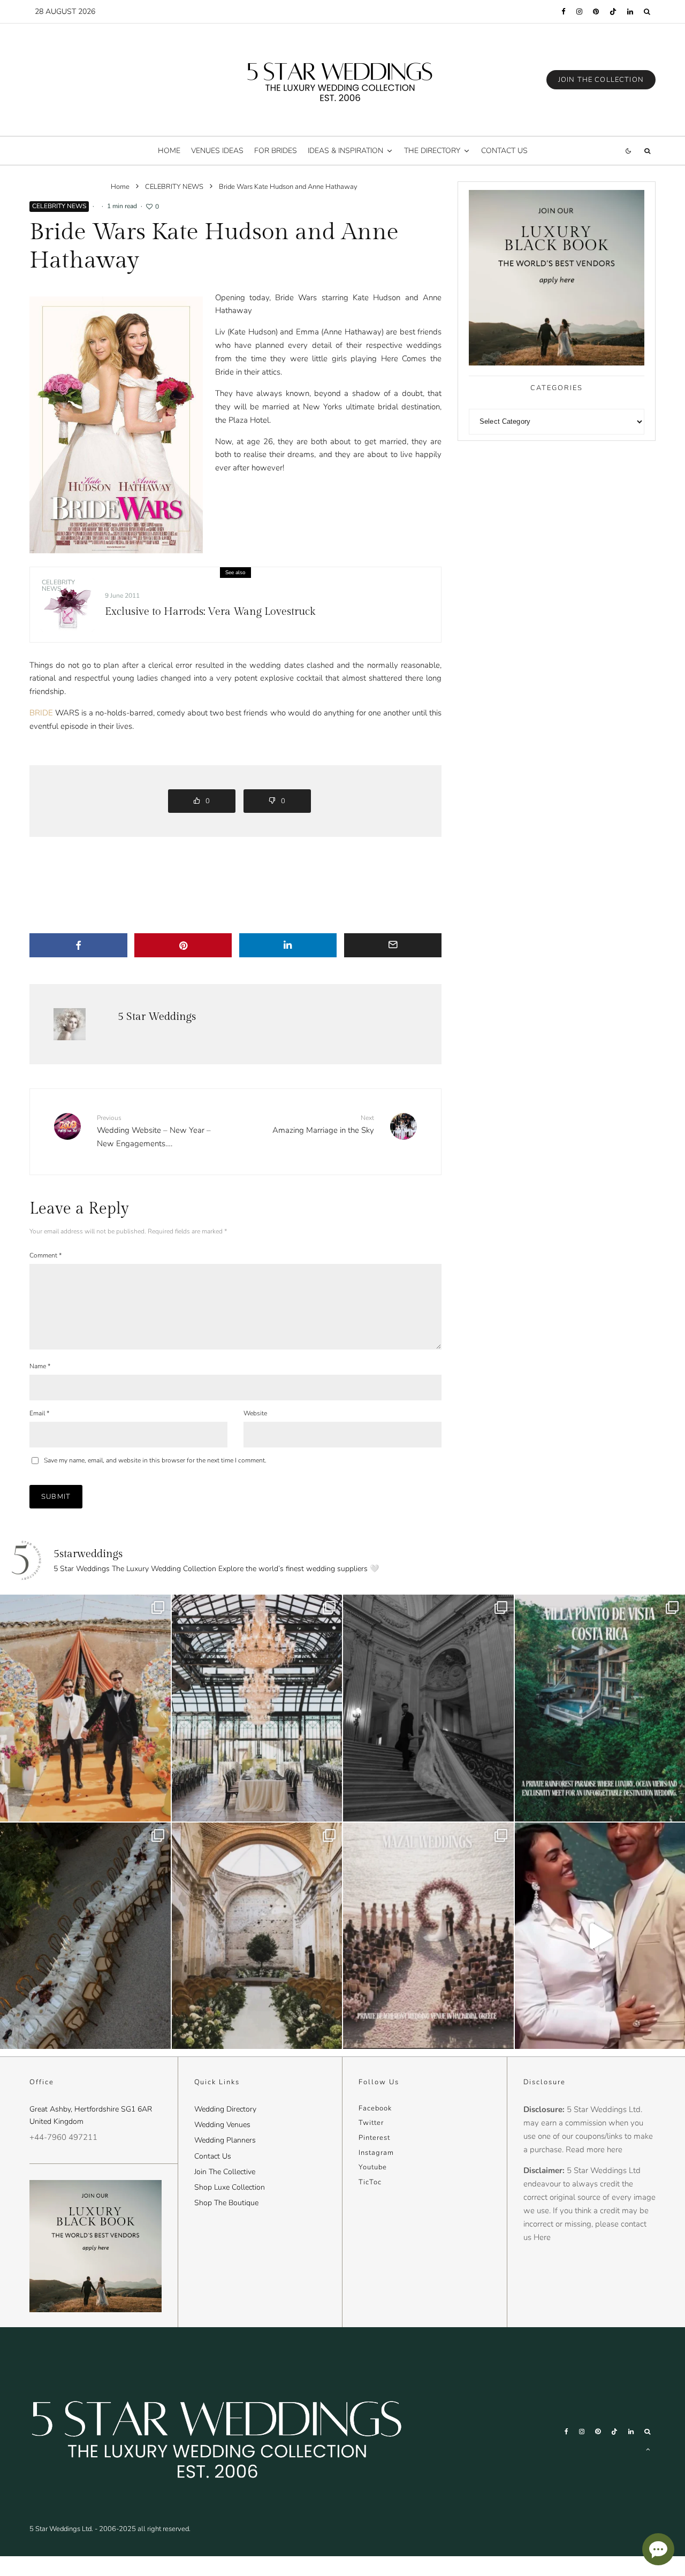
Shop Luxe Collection (230, 2187)
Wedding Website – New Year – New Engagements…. (154, 1131)
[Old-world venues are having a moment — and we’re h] (257, 1936)
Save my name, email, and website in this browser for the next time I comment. (155, 1460)
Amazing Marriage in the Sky (323, 1125)
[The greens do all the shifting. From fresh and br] (257, 1708)
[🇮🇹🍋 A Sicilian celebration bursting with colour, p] (85, 1708)
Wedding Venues (222, 2125)
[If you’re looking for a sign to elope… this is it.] (428, 1708)
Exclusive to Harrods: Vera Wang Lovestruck (210, 612)
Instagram (376, 2153)
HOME (169, 151)
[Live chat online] (658, 2549)
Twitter (371, 2123)
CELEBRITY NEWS (59, 206)
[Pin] (183, 945)
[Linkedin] (630, 12)
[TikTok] (613, 12)
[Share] (78, 945)
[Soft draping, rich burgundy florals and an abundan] (85, 1936)
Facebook (375, 2108)
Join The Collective (225, 2172)
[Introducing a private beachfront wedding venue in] (428, 1936)
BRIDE (41, 713)
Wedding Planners (225, 2140)
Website (255, 1413)
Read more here (594, 2150)
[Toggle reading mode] (628, 151)
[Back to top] (648, 2449)
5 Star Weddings (157, 1017)
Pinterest (374, 2138)
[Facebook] (564, 12)
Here (542, 2237)
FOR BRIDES (276, 151)
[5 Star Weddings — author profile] (70, 1024)
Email (39, 1413)
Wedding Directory (225, 2109)
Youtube (373, 2167)
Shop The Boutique (226, 2203)
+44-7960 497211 (63, 2137)
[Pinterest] (596, 12)
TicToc (370, 2182)
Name (40, 1366)
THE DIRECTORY (432, 151)
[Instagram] (579, 12)
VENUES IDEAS (217, 151)
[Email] (393, 945)
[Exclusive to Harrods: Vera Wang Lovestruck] (67, 605)
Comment (45, 1255)
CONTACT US (504, 151)
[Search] (647, 12)
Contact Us (213, 2156)
